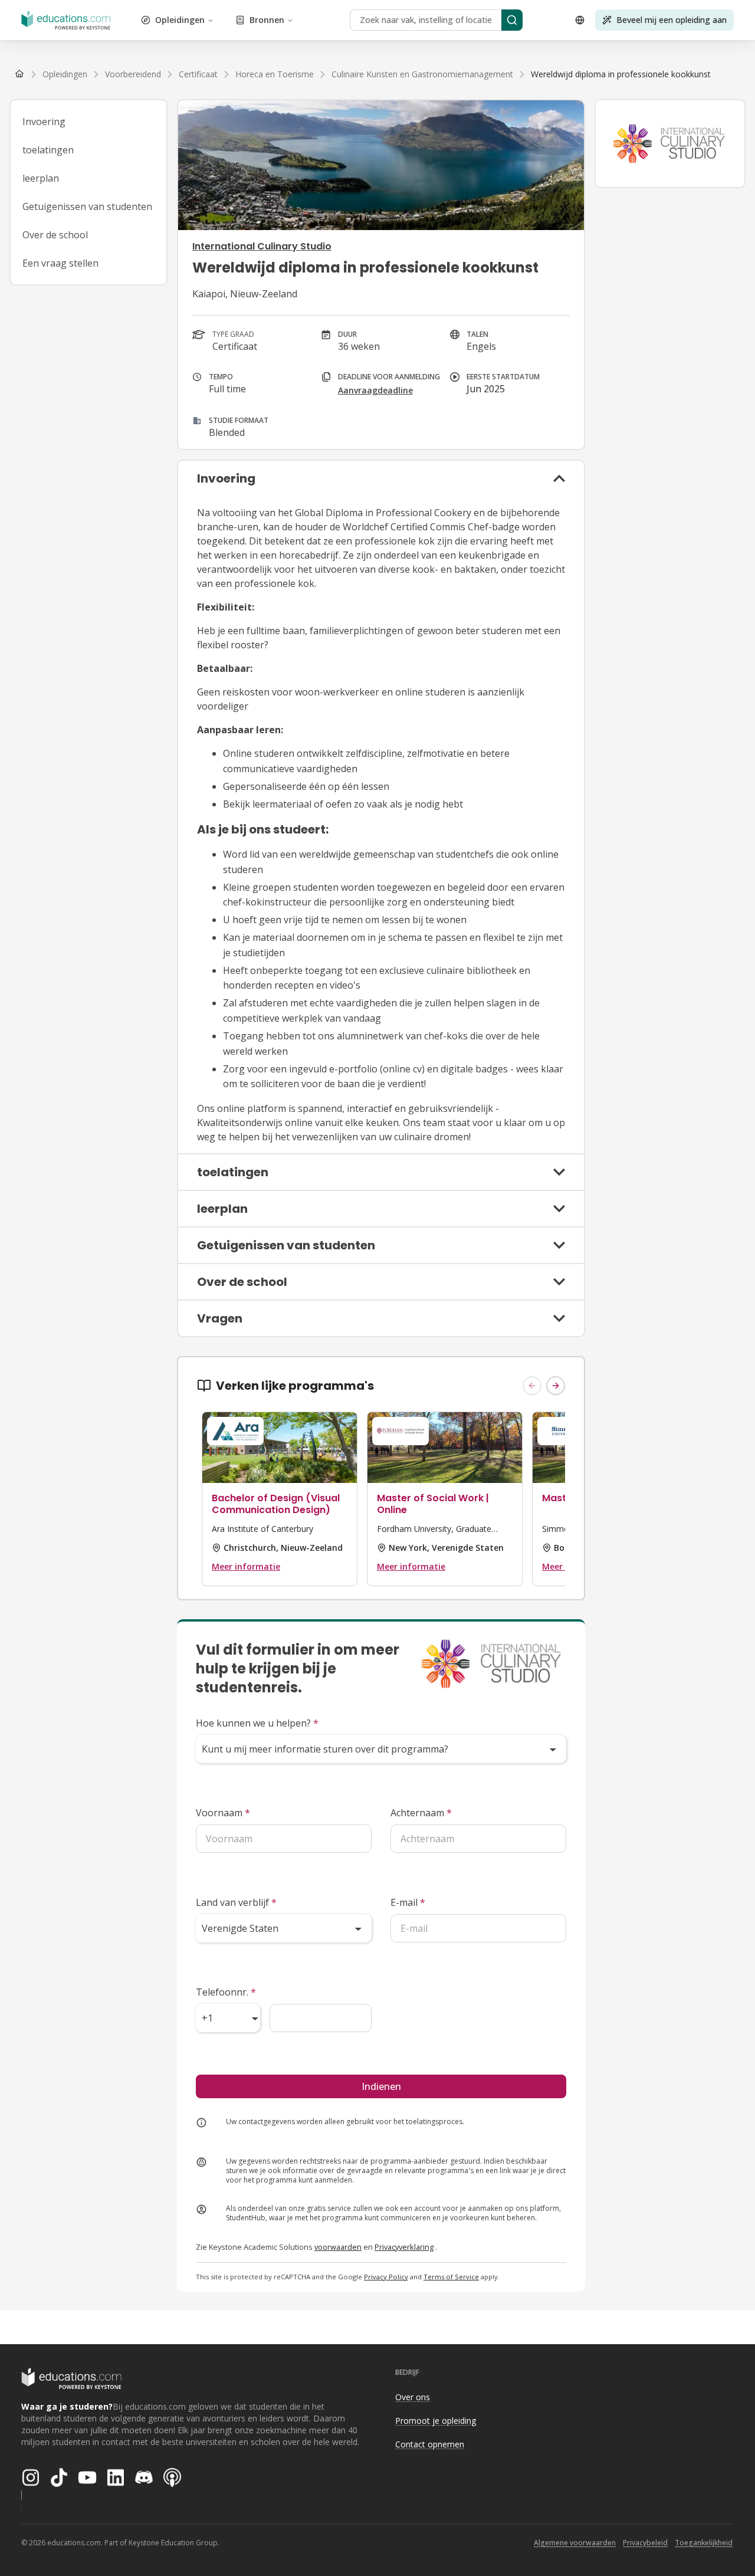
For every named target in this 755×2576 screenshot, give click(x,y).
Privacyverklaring (404, 2247)
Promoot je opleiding (436, 2421)
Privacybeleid (645, 2543)
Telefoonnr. (226, 1992)
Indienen (381, 2086)
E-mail (408, 1902)
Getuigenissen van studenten (87, 206)
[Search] (512, 20)
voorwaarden (338, 2247)
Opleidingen (180, 20)
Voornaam (223, 1813)
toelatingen (48, 150)
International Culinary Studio (262, 246)
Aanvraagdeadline (375, 390)
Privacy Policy (386, 2277)
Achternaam (421, 1813)
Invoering (44, 122)
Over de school (55, 235)
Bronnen (267, 20)
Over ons (413, 2397)
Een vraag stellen (60, 263)
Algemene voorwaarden (575, 2543)
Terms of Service (451, 2277)
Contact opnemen (430, 2444)
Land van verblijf (236, 1902)
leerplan (41, 178)
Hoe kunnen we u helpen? (257, 1723)
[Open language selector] (580, 20)
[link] (621, 74)
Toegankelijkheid (704, 2543)
